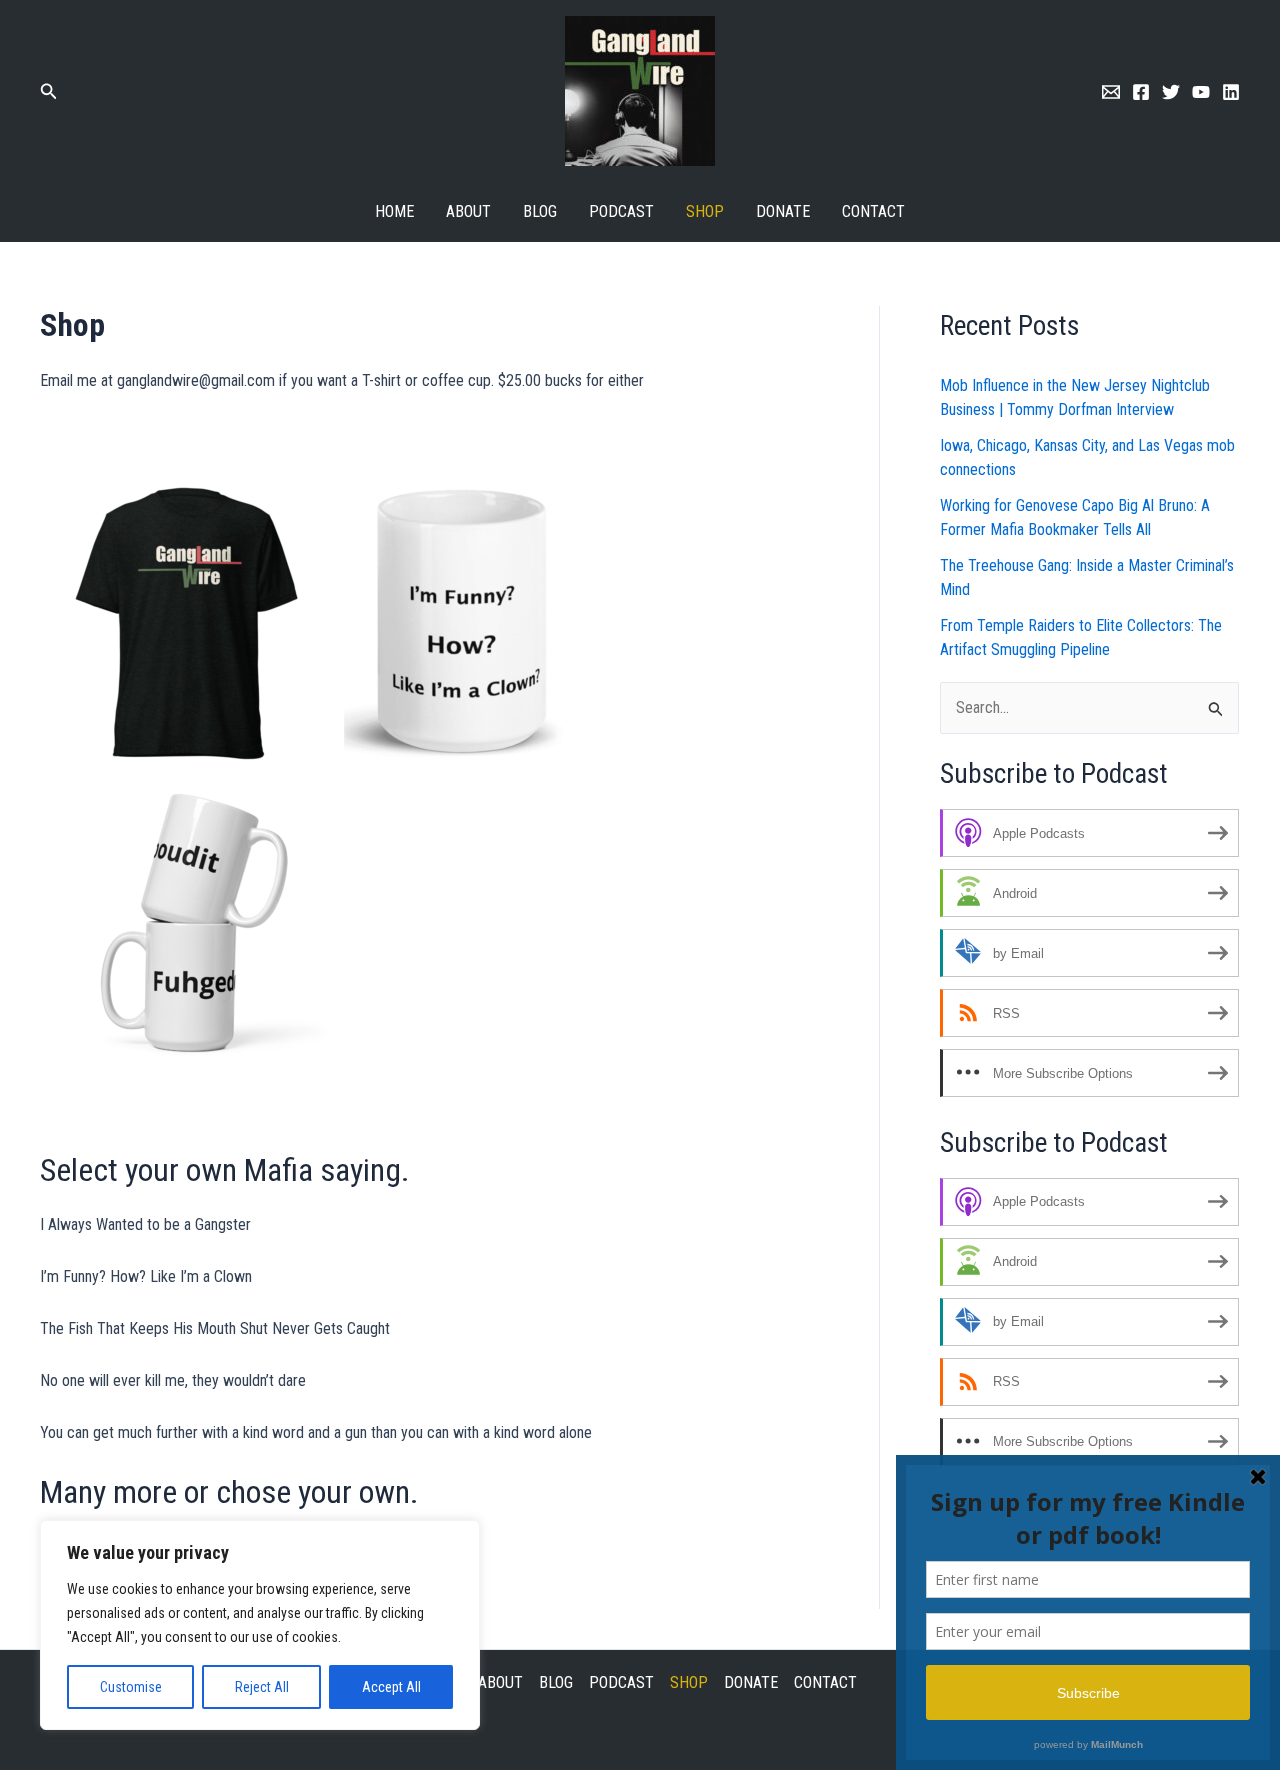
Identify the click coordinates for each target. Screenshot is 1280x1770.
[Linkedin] (1231, 92)
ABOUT (468, 211)
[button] (49, 91)
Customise (131, 1687)
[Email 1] (1111, 92)
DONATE (783, 211)
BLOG (540, 211)
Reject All (262, 1687)
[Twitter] (1171, 92)
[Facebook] (1141, 92)
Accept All (391, 1687)
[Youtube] (1201, 92)
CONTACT (873, 211)
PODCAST (621, 211)
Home (394, 211)
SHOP (705, 211)
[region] (260, 1625)
